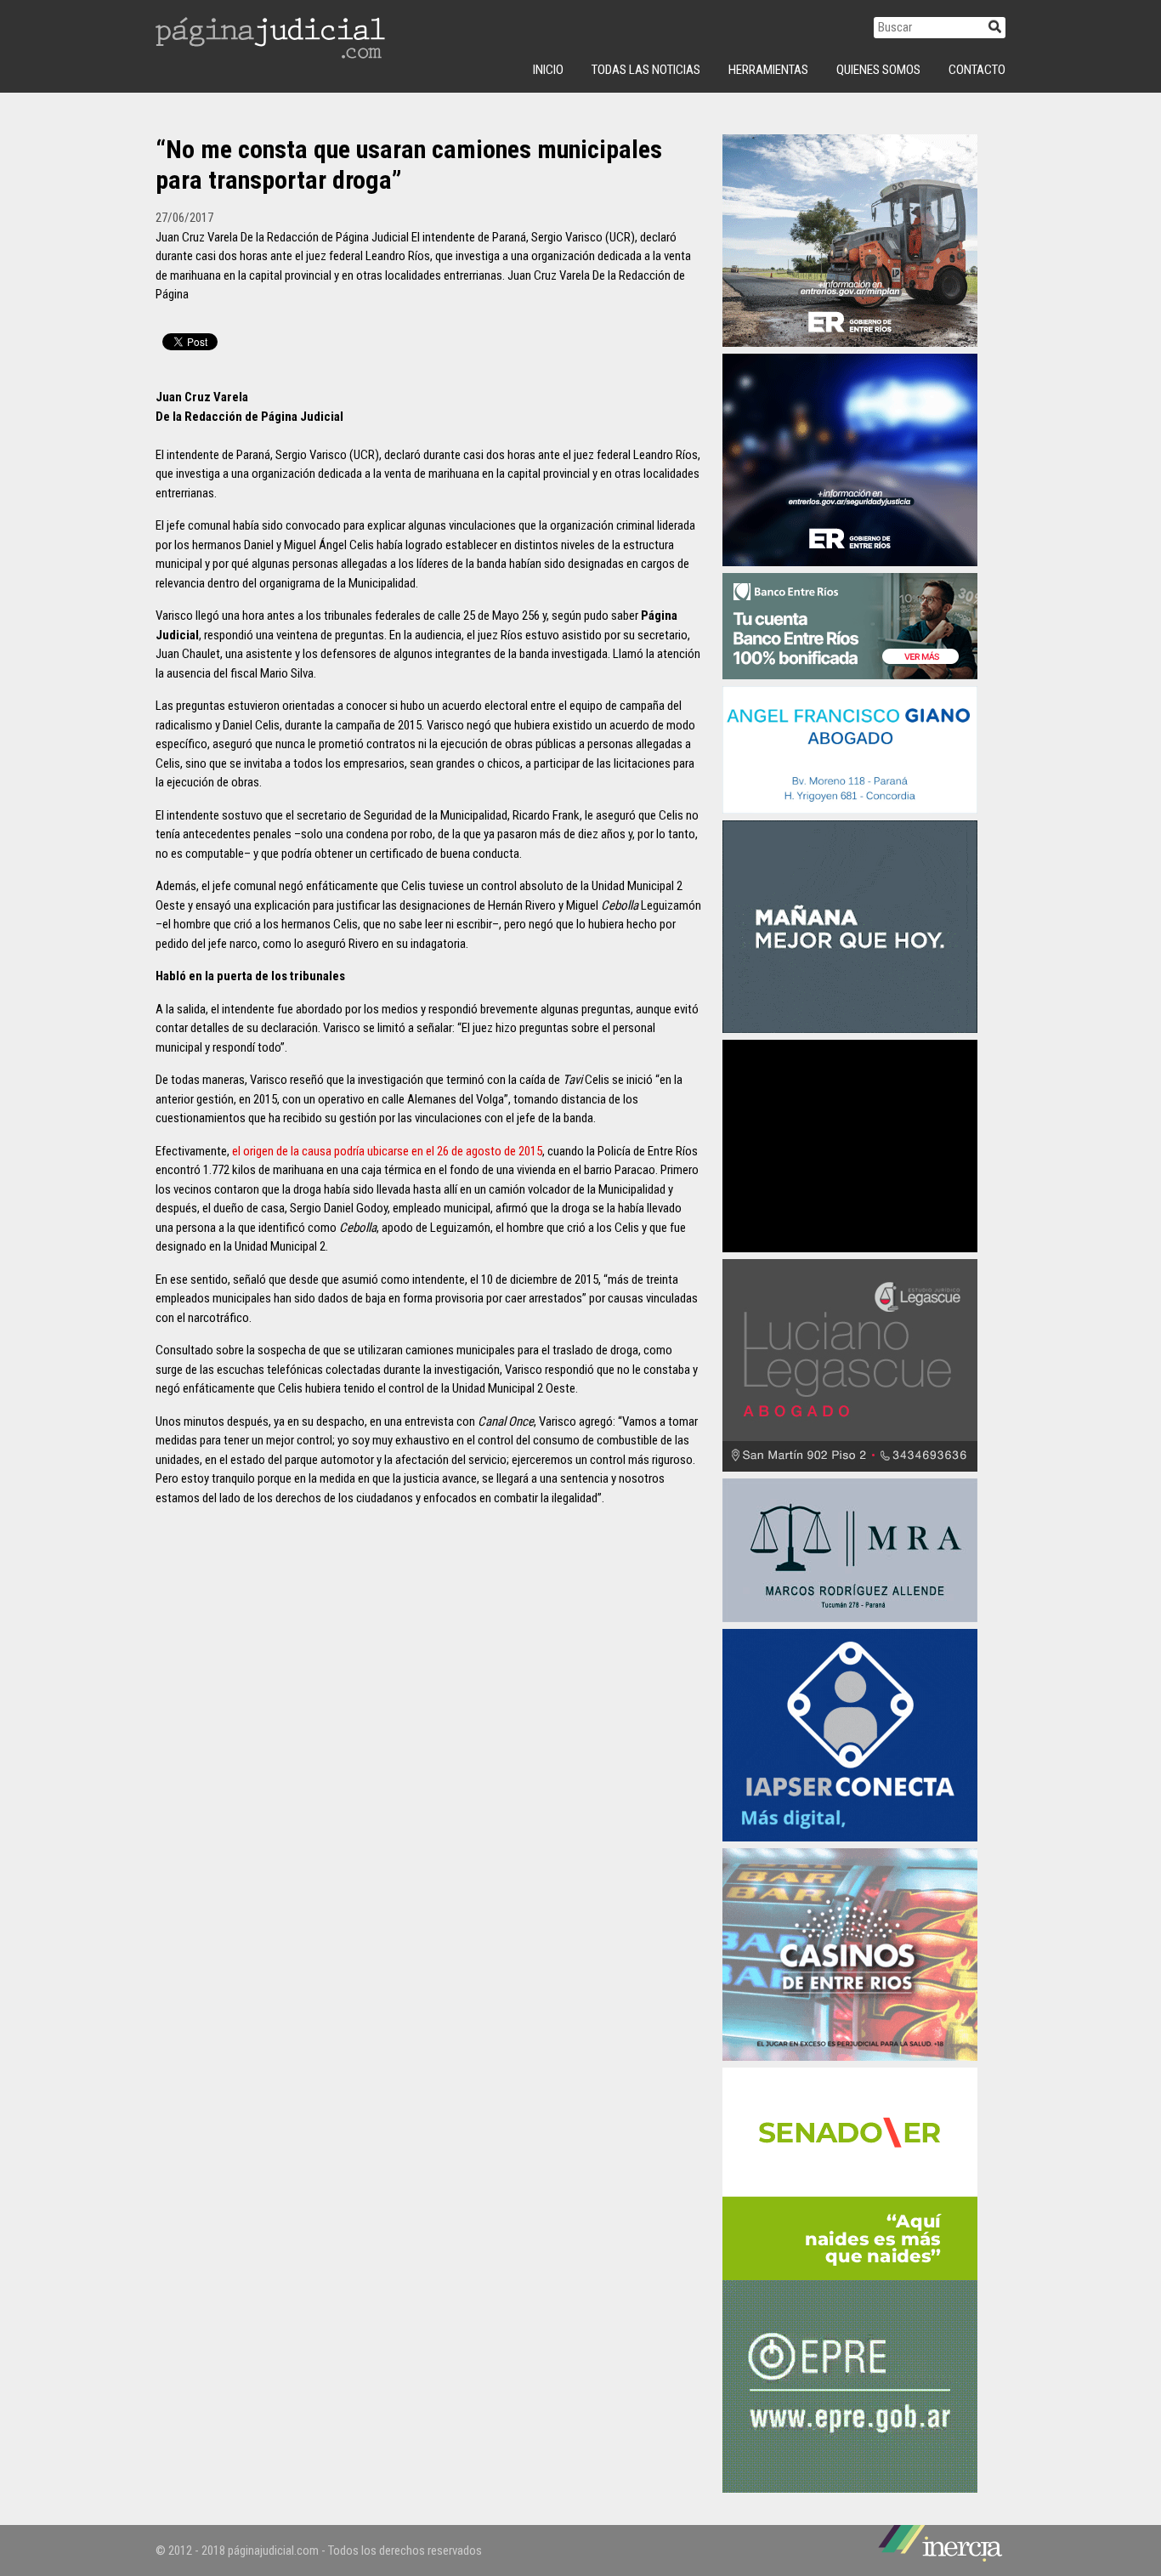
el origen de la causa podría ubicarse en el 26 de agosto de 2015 (387, 1151)
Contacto (977, 70)
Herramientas (768, 70)
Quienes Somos (878, 70)
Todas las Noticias (646, 70)
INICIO (548, 70)
